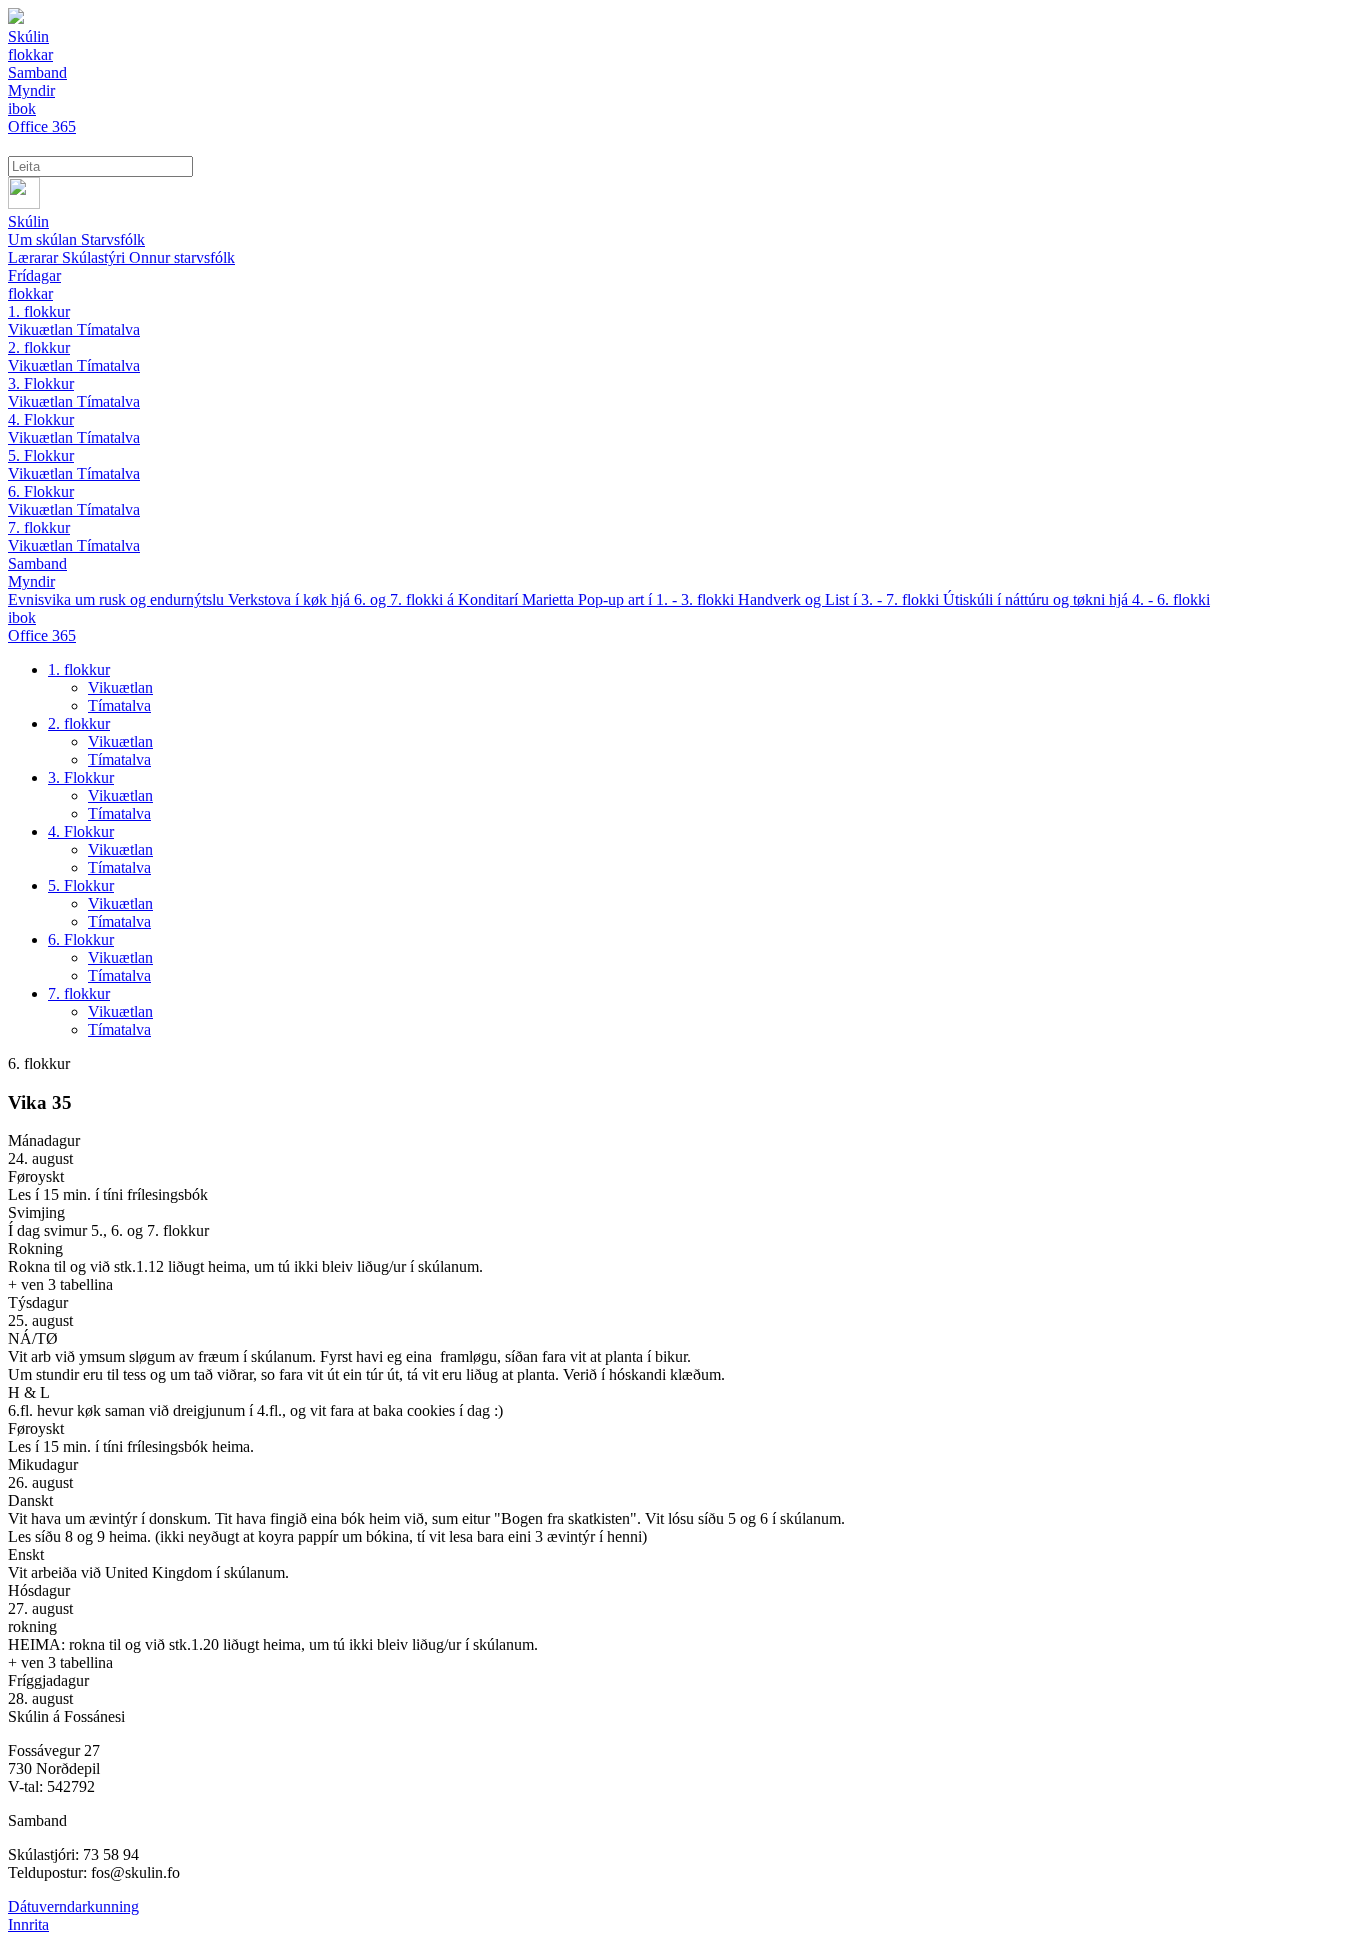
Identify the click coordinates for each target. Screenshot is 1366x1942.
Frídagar (34, 275)
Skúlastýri (95, 257)
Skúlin (28, 221)
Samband (37, 563)
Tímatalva (108, 329)
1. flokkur (39, 311)
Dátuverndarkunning (73, 1906)
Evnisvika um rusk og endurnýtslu (118, 599)
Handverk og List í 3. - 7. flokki (840, 599)
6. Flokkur (41, 491)
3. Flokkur (41, 383)
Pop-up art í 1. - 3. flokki (658, 599)
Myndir (31, 581)
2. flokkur (39, 347)
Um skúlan (44, 239)
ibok (22, 617)
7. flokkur (39, 527)
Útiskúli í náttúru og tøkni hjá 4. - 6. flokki (1076, 599)
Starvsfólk (113, 239)
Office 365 (42, 635)
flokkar (30, 293)
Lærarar (35, 257)
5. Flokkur (41, 455)
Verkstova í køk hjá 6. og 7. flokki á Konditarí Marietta (403, 599)
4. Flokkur (41, 419)
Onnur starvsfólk (182, 257)
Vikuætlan (42, 329)
